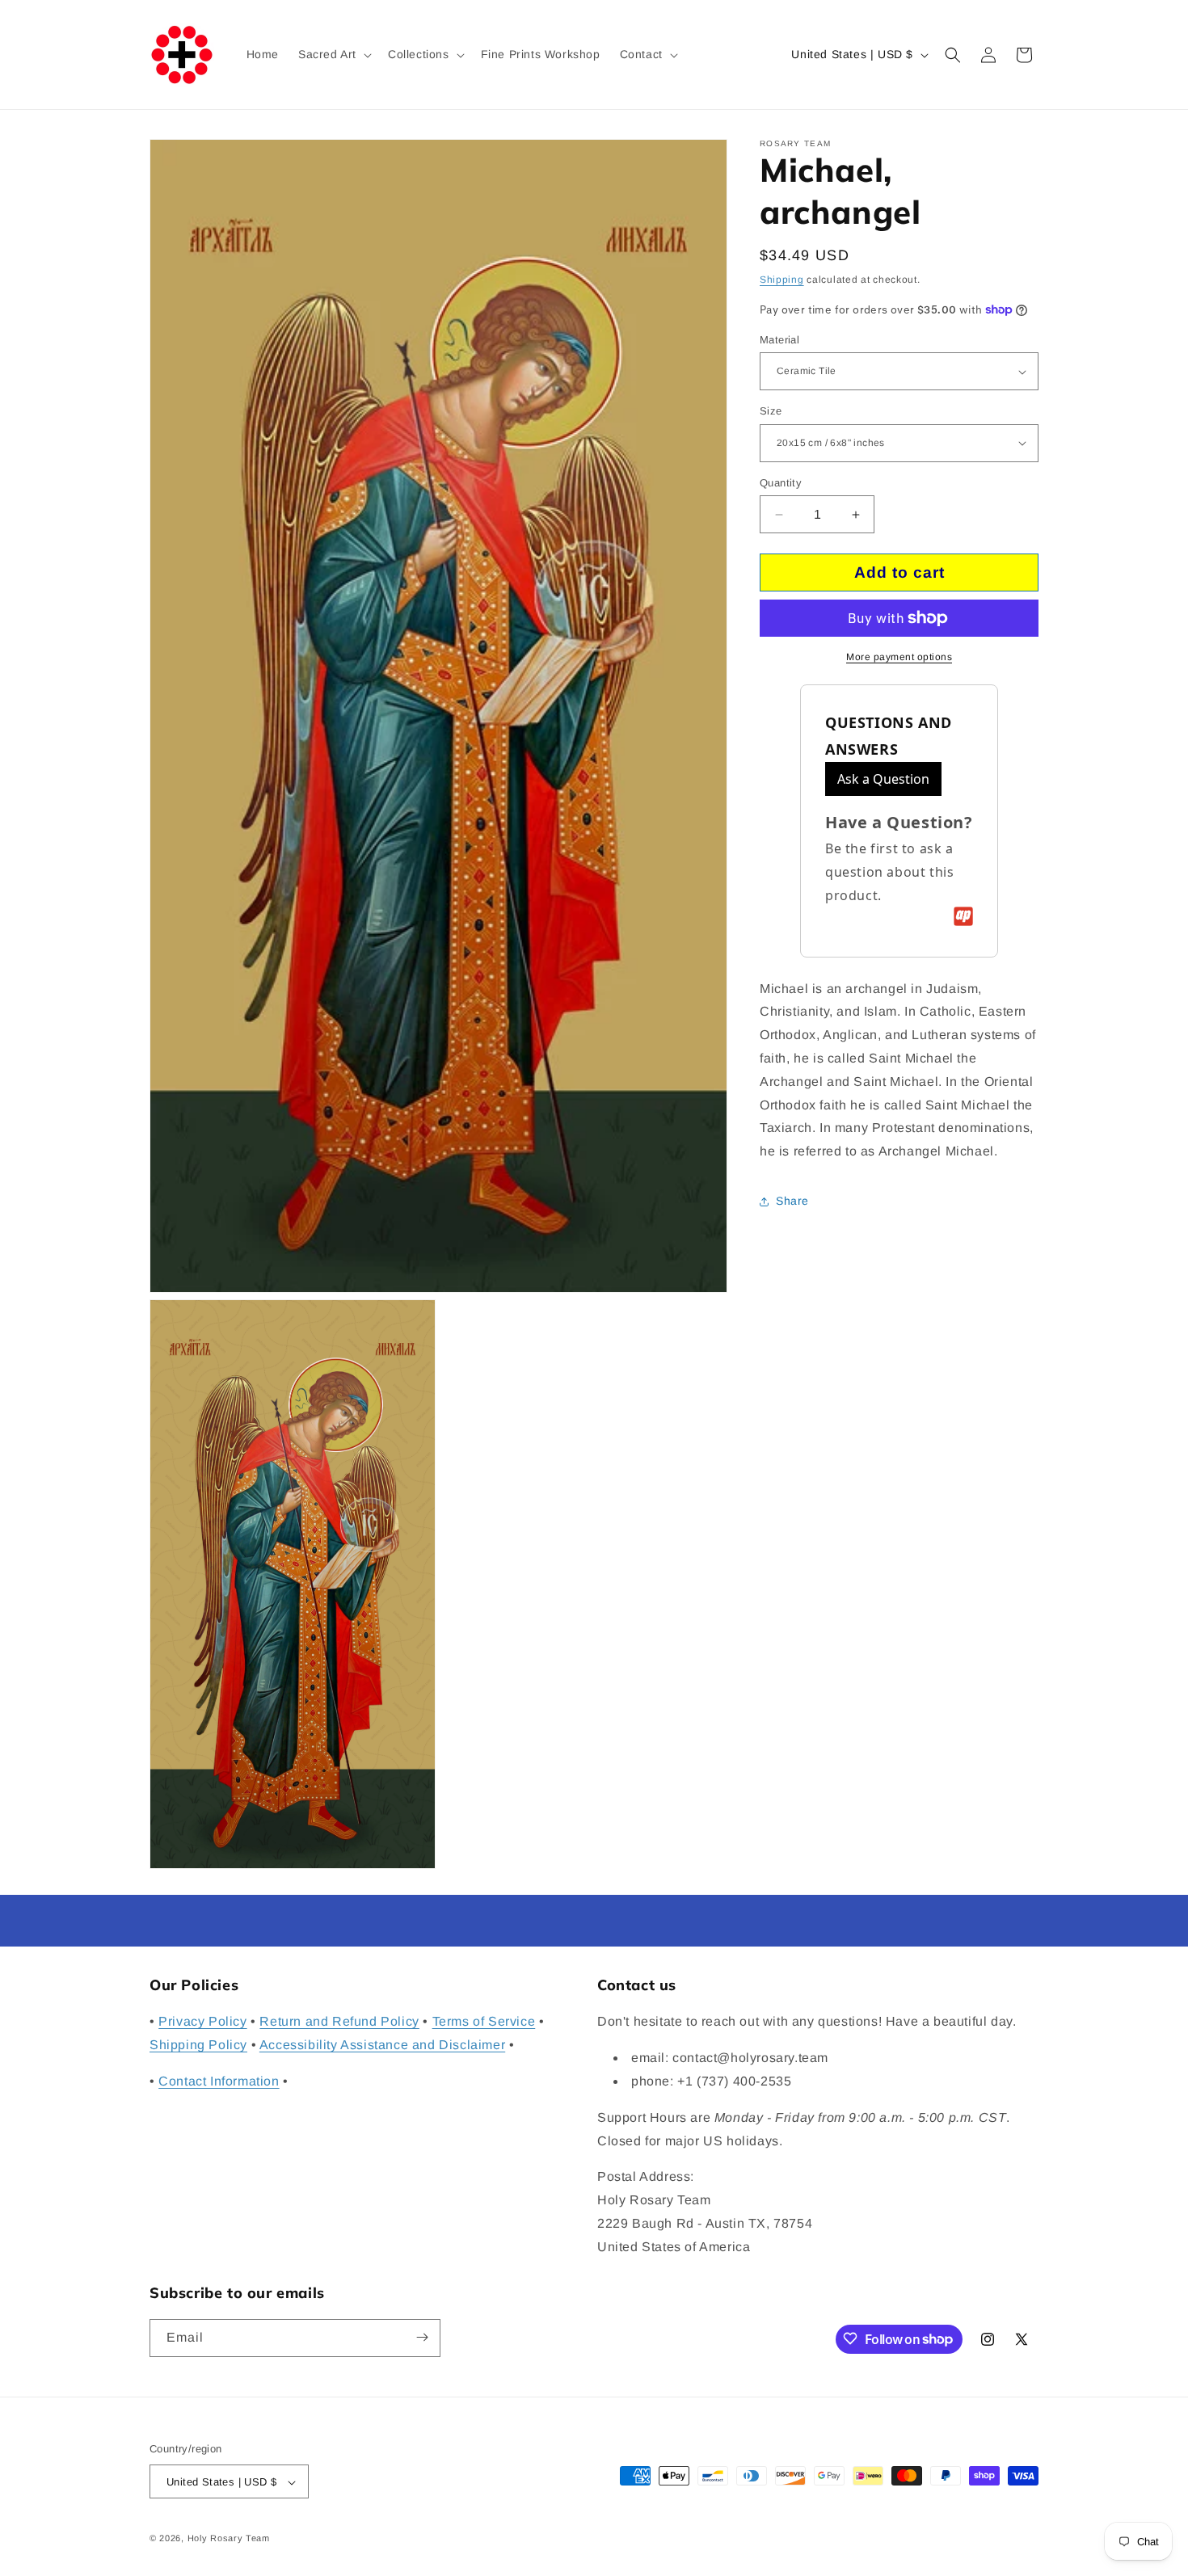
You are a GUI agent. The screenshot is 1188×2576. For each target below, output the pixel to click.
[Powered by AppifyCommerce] (963, 916)
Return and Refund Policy (339, 2022)
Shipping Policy (198, 2045)
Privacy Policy (202, 2022)
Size (771, 411)
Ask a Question (883, 779)
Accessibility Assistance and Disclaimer (382, 2045)
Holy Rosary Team (229, 2539)
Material (779, 340)
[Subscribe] (422, 2337)
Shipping (782, 280)
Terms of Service (484, 2022)
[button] (333, 54)
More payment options (899, 657)
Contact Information (219, 2081)
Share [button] (792, 1201)
